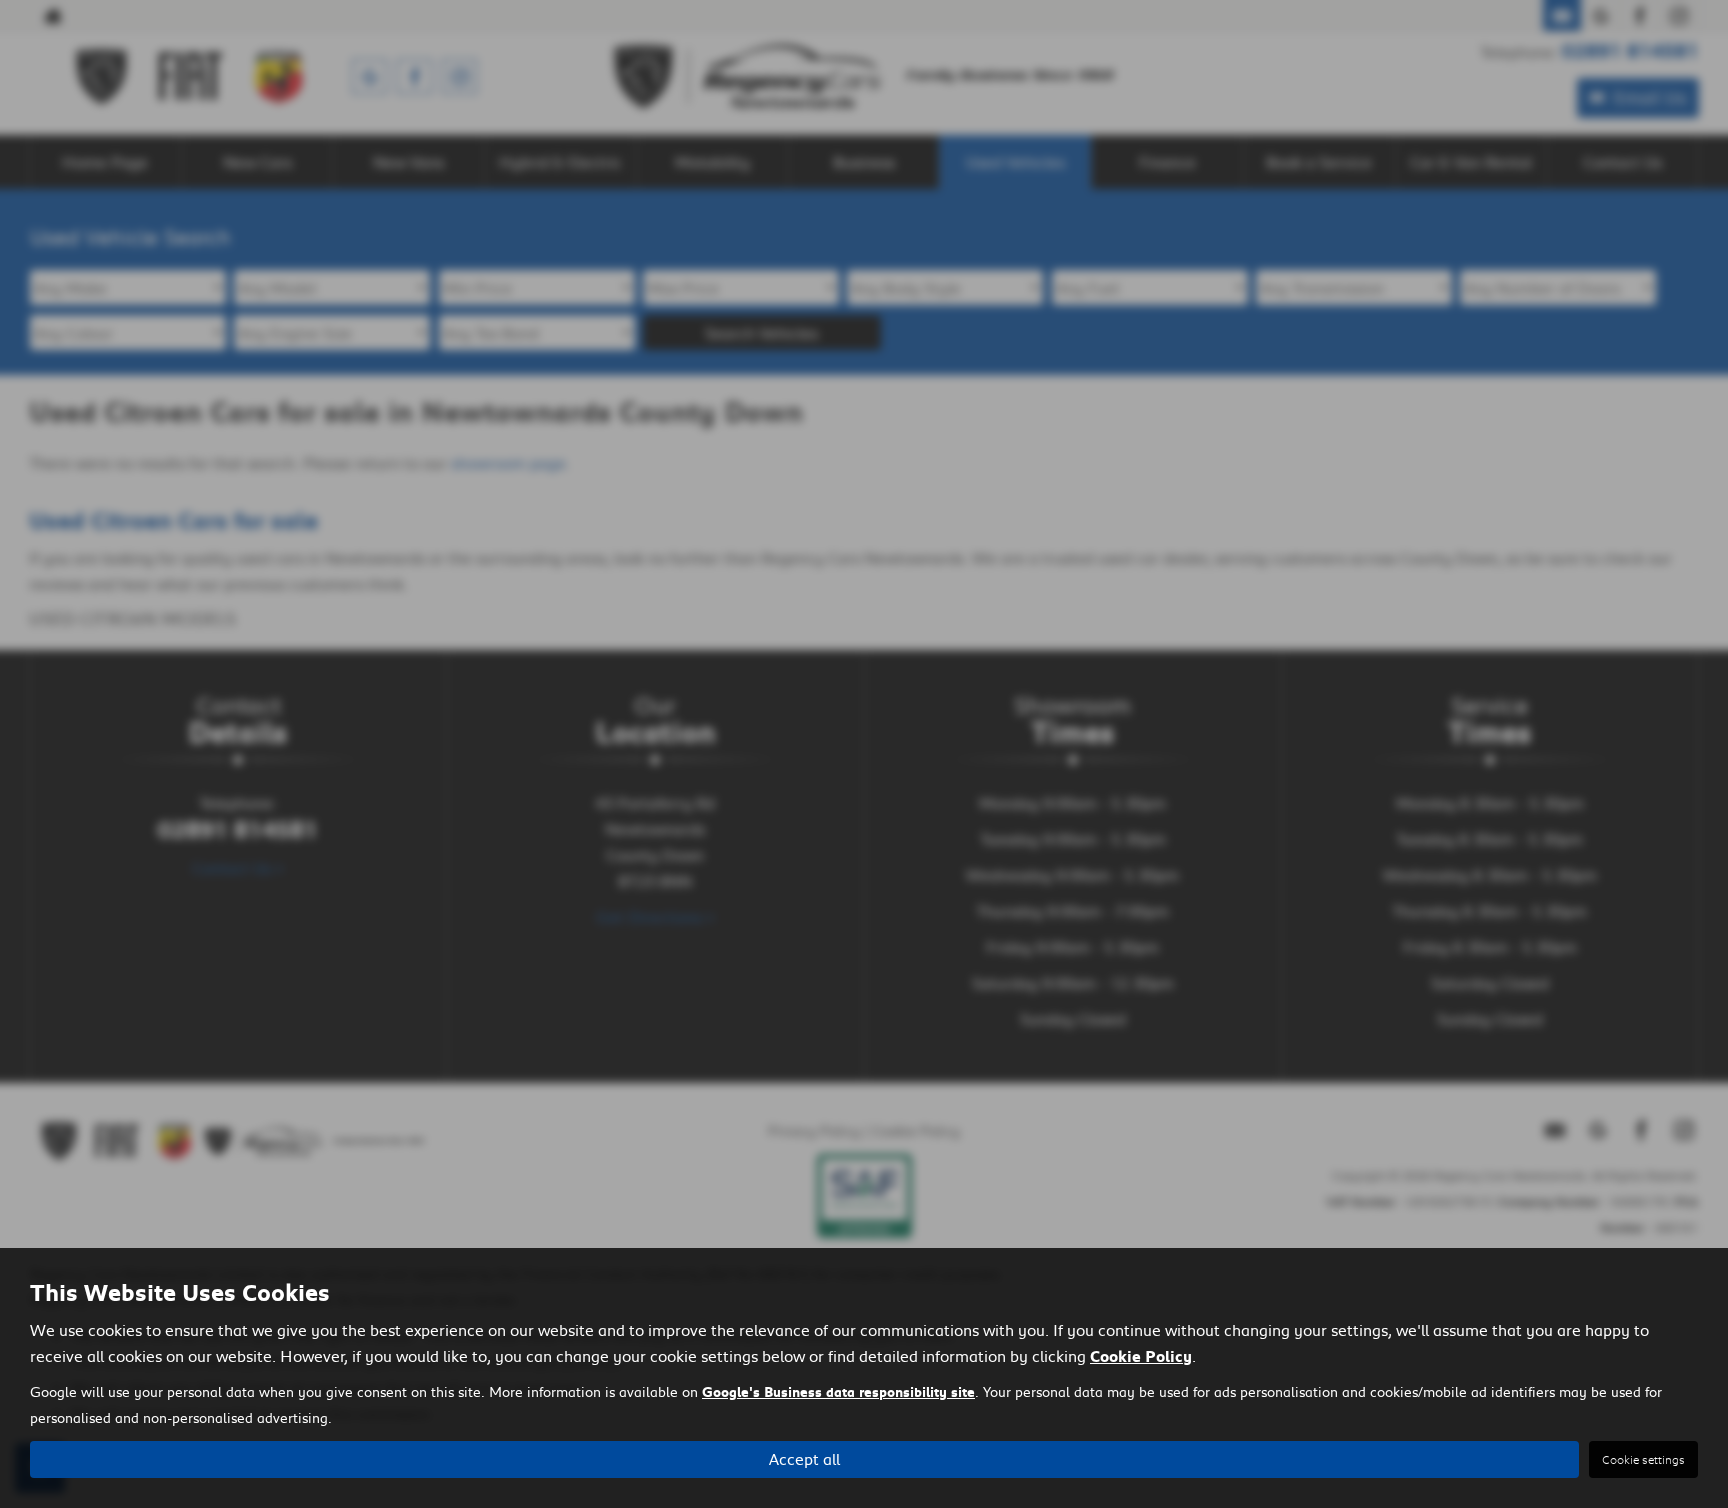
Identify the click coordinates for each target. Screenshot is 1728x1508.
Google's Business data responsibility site (838, 1392)
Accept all (804, 1458)
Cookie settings (1643, 1459)
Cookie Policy (1141, 1356)
